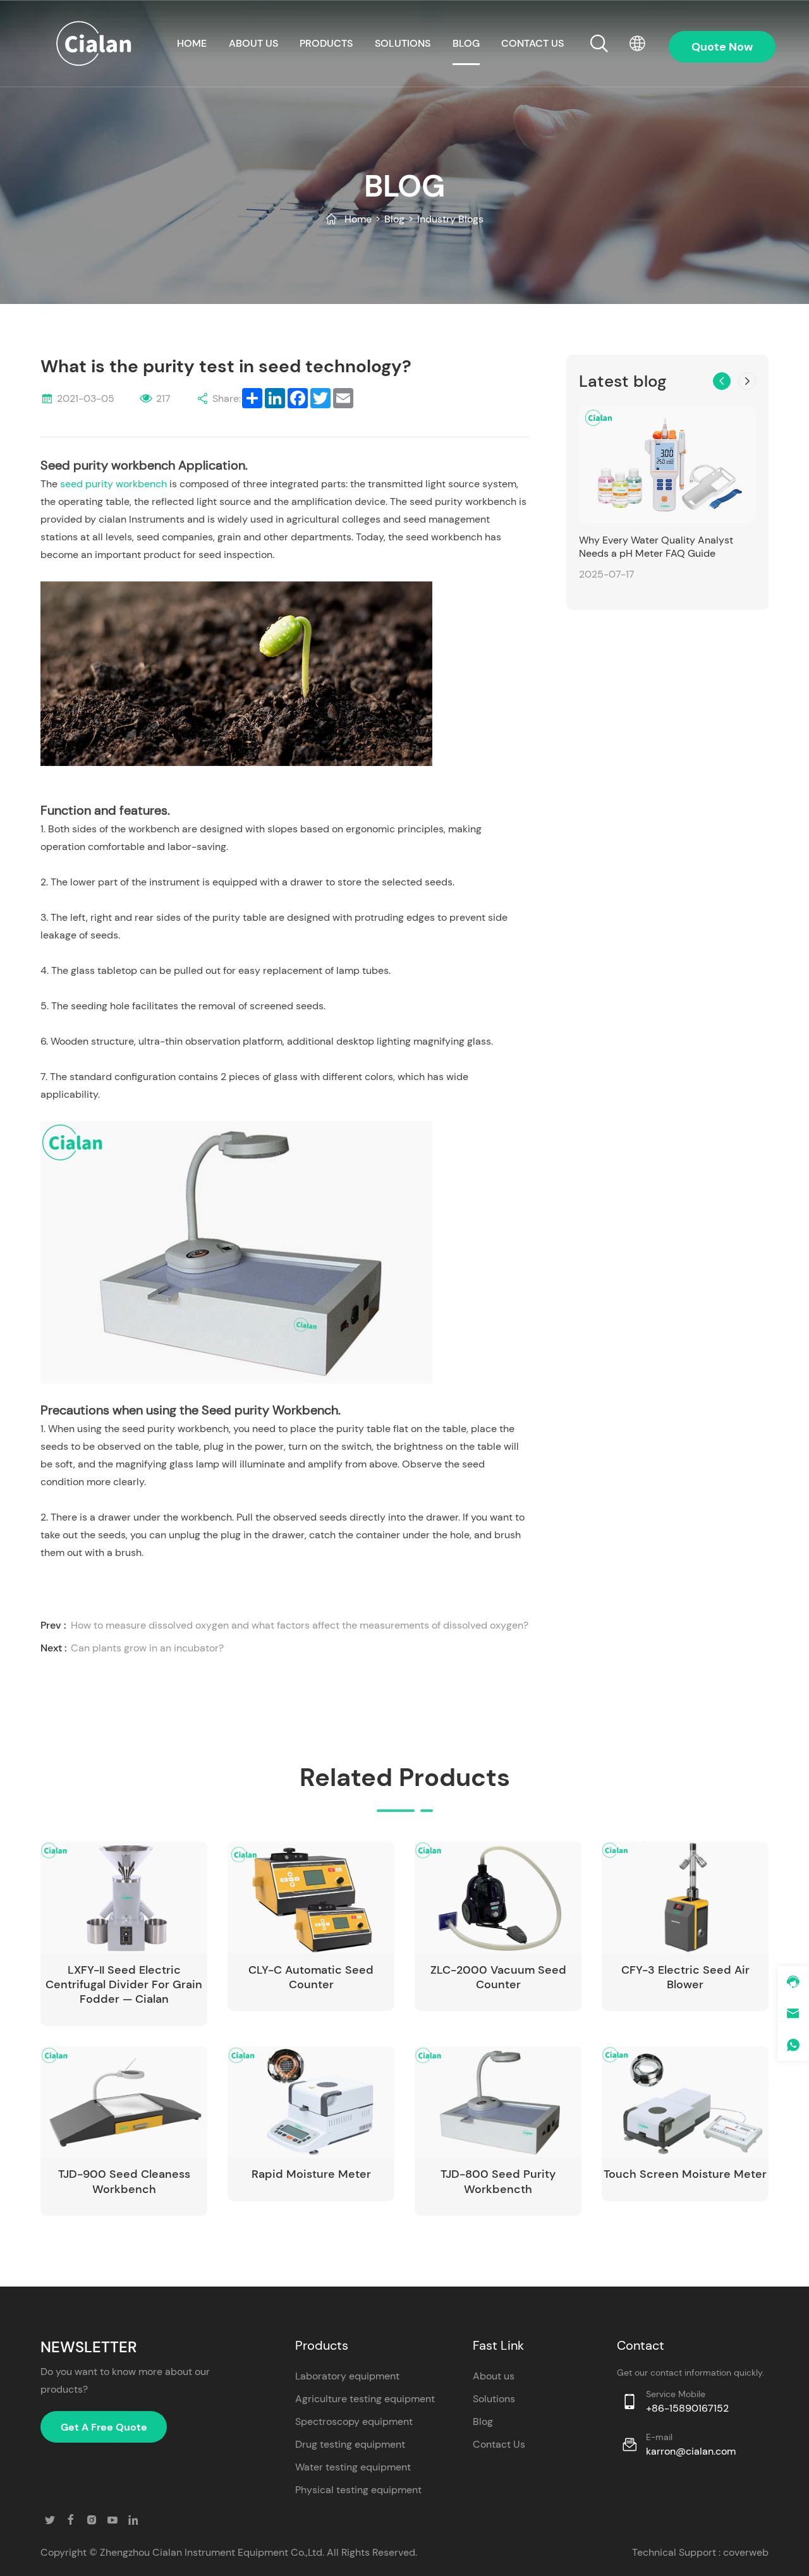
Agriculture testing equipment (365, 2399)
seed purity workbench (115, 484)
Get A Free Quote (104, 2427)
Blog (466, 43)
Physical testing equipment (358, 2490)
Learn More (162, 1965)
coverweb (746, 2552)
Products (326, 43)
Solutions (403, 43)
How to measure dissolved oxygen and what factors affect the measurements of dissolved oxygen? (300, 1625)
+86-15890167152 (687, 2408)
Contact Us (499, 2444)
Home (358, 219)
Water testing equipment (353, 2467)
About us (253, 43)
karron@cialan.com (691, 2451)
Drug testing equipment (350, 2444)
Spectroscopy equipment (354, 2421)
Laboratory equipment (347, 2376)
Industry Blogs (450, 219)
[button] (722, 381)
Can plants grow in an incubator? (147, 1648)
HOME (192, 43)
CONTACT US (532, 43)
